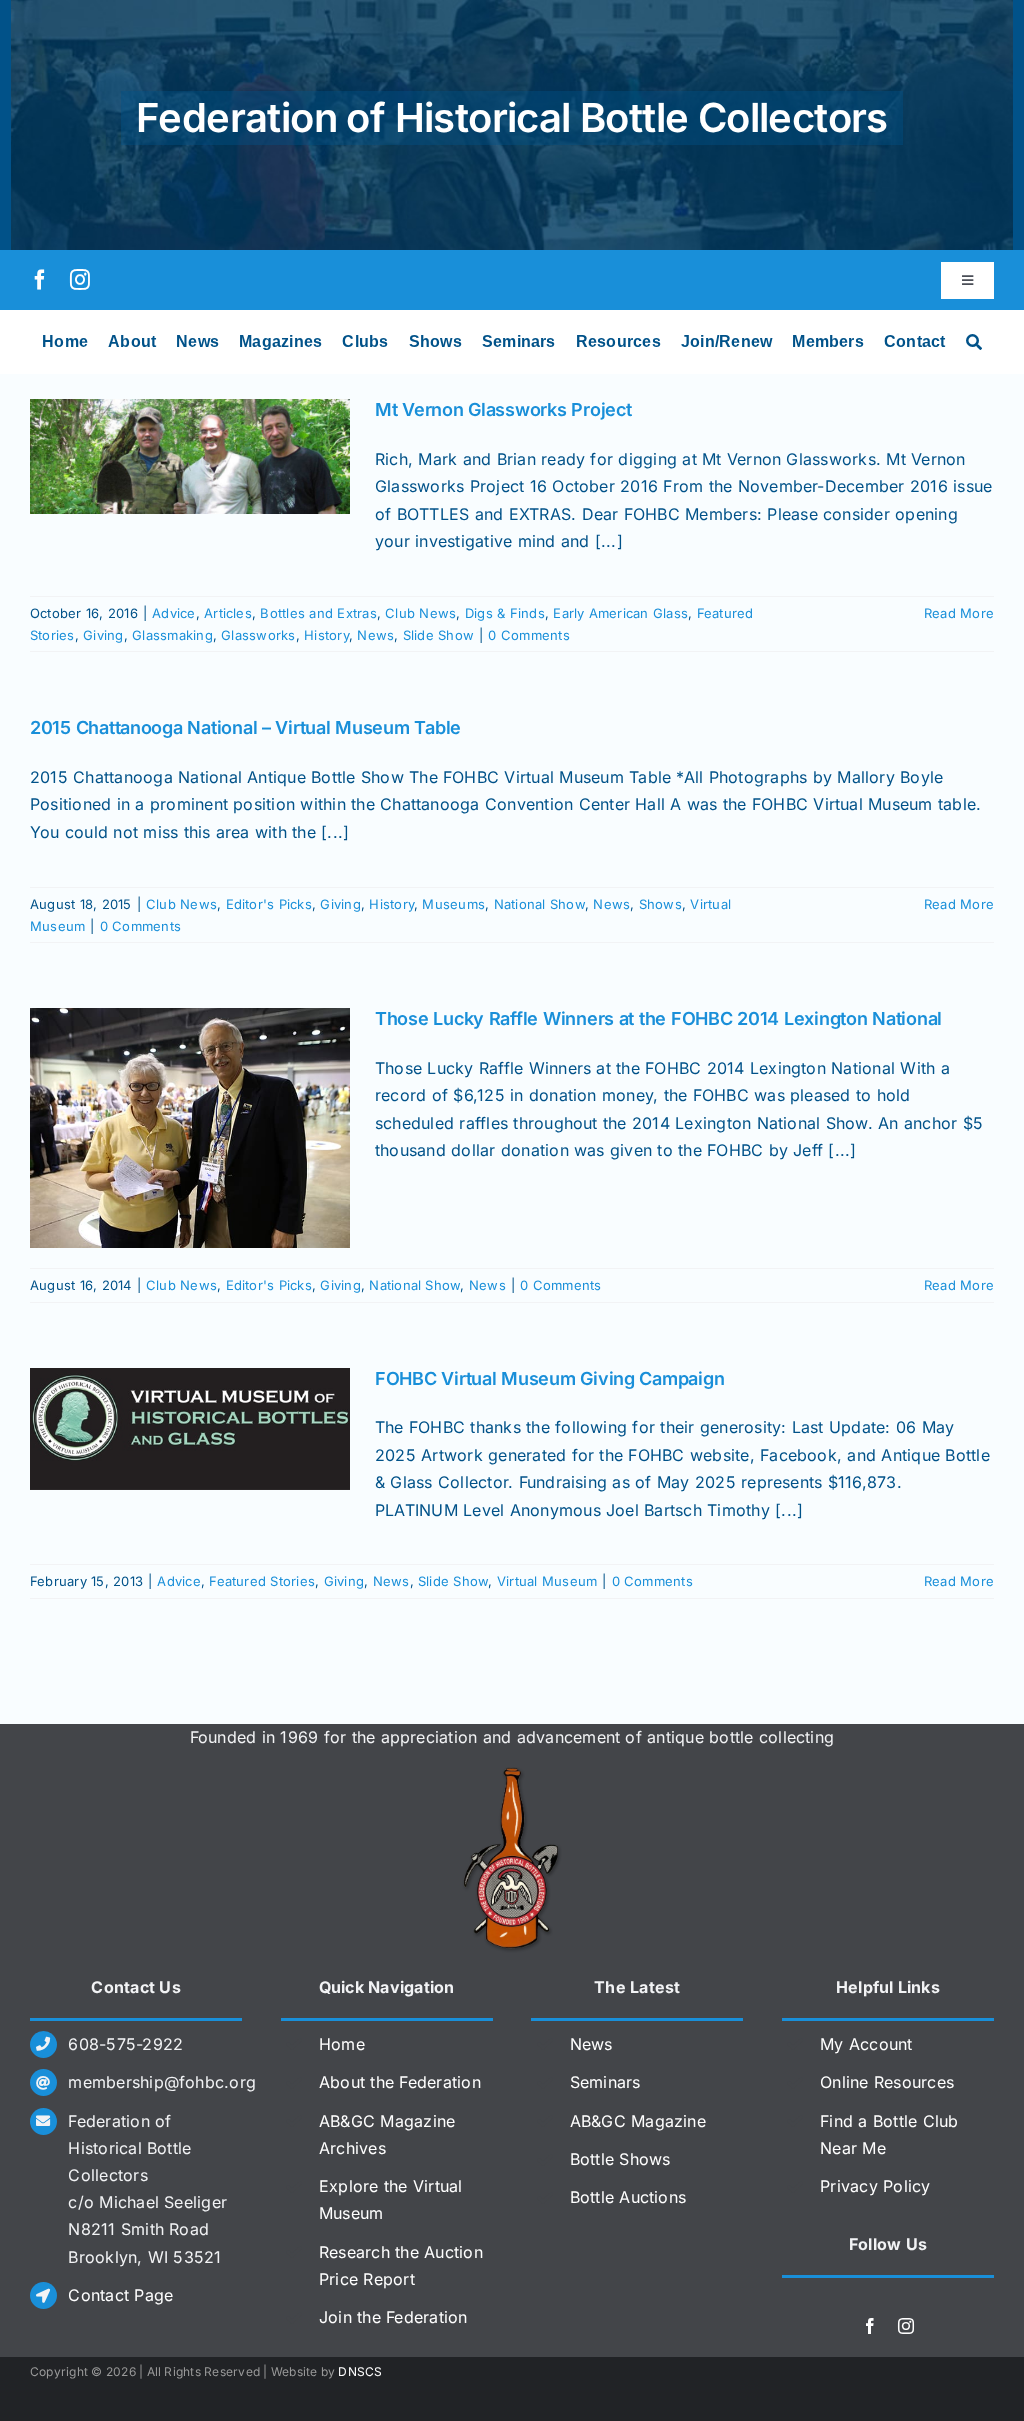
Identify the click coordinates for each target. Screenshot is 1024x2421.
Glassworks (258, 635)
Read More (959, 613)
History (326, 635)
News (375, 635)
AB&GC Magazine (638, 2121)
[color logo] (512, 1775)
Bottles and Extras (318, 613)
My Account (866, 2044)
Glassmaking (172, 635)
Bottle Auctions (628, 2197)
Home (342, 2044)
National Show (539, 904)
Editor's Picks (269, 904)
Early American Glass (620, 613)
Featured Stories (262, 1581)
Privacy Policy (875, 2186)
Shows (660, 904)
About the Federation (400, 2082)
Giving (103, 635)
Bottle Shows (620, 2159)
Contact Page (120, 2295)
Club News (420, 613)
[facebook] (40, 280)
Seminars (605, 2082)
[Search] (974, 342)
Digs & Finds (505, 613)
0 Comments (528, 635)
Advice (173, 613)
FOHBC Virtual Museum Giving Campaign (549, 1378)
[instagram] (80, 280)
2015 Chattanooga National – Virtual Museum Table (245, 727)
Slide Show (438, 635)
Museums (453, 904)
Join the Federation (393, 2317)
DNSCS (360, 2371)
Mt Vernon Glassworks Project (503, 409)
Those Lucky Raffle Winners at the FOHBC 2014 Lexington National (658, 1018)
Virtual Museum (547, 1581)
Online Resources (887, 2082)
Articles (228, 613)
